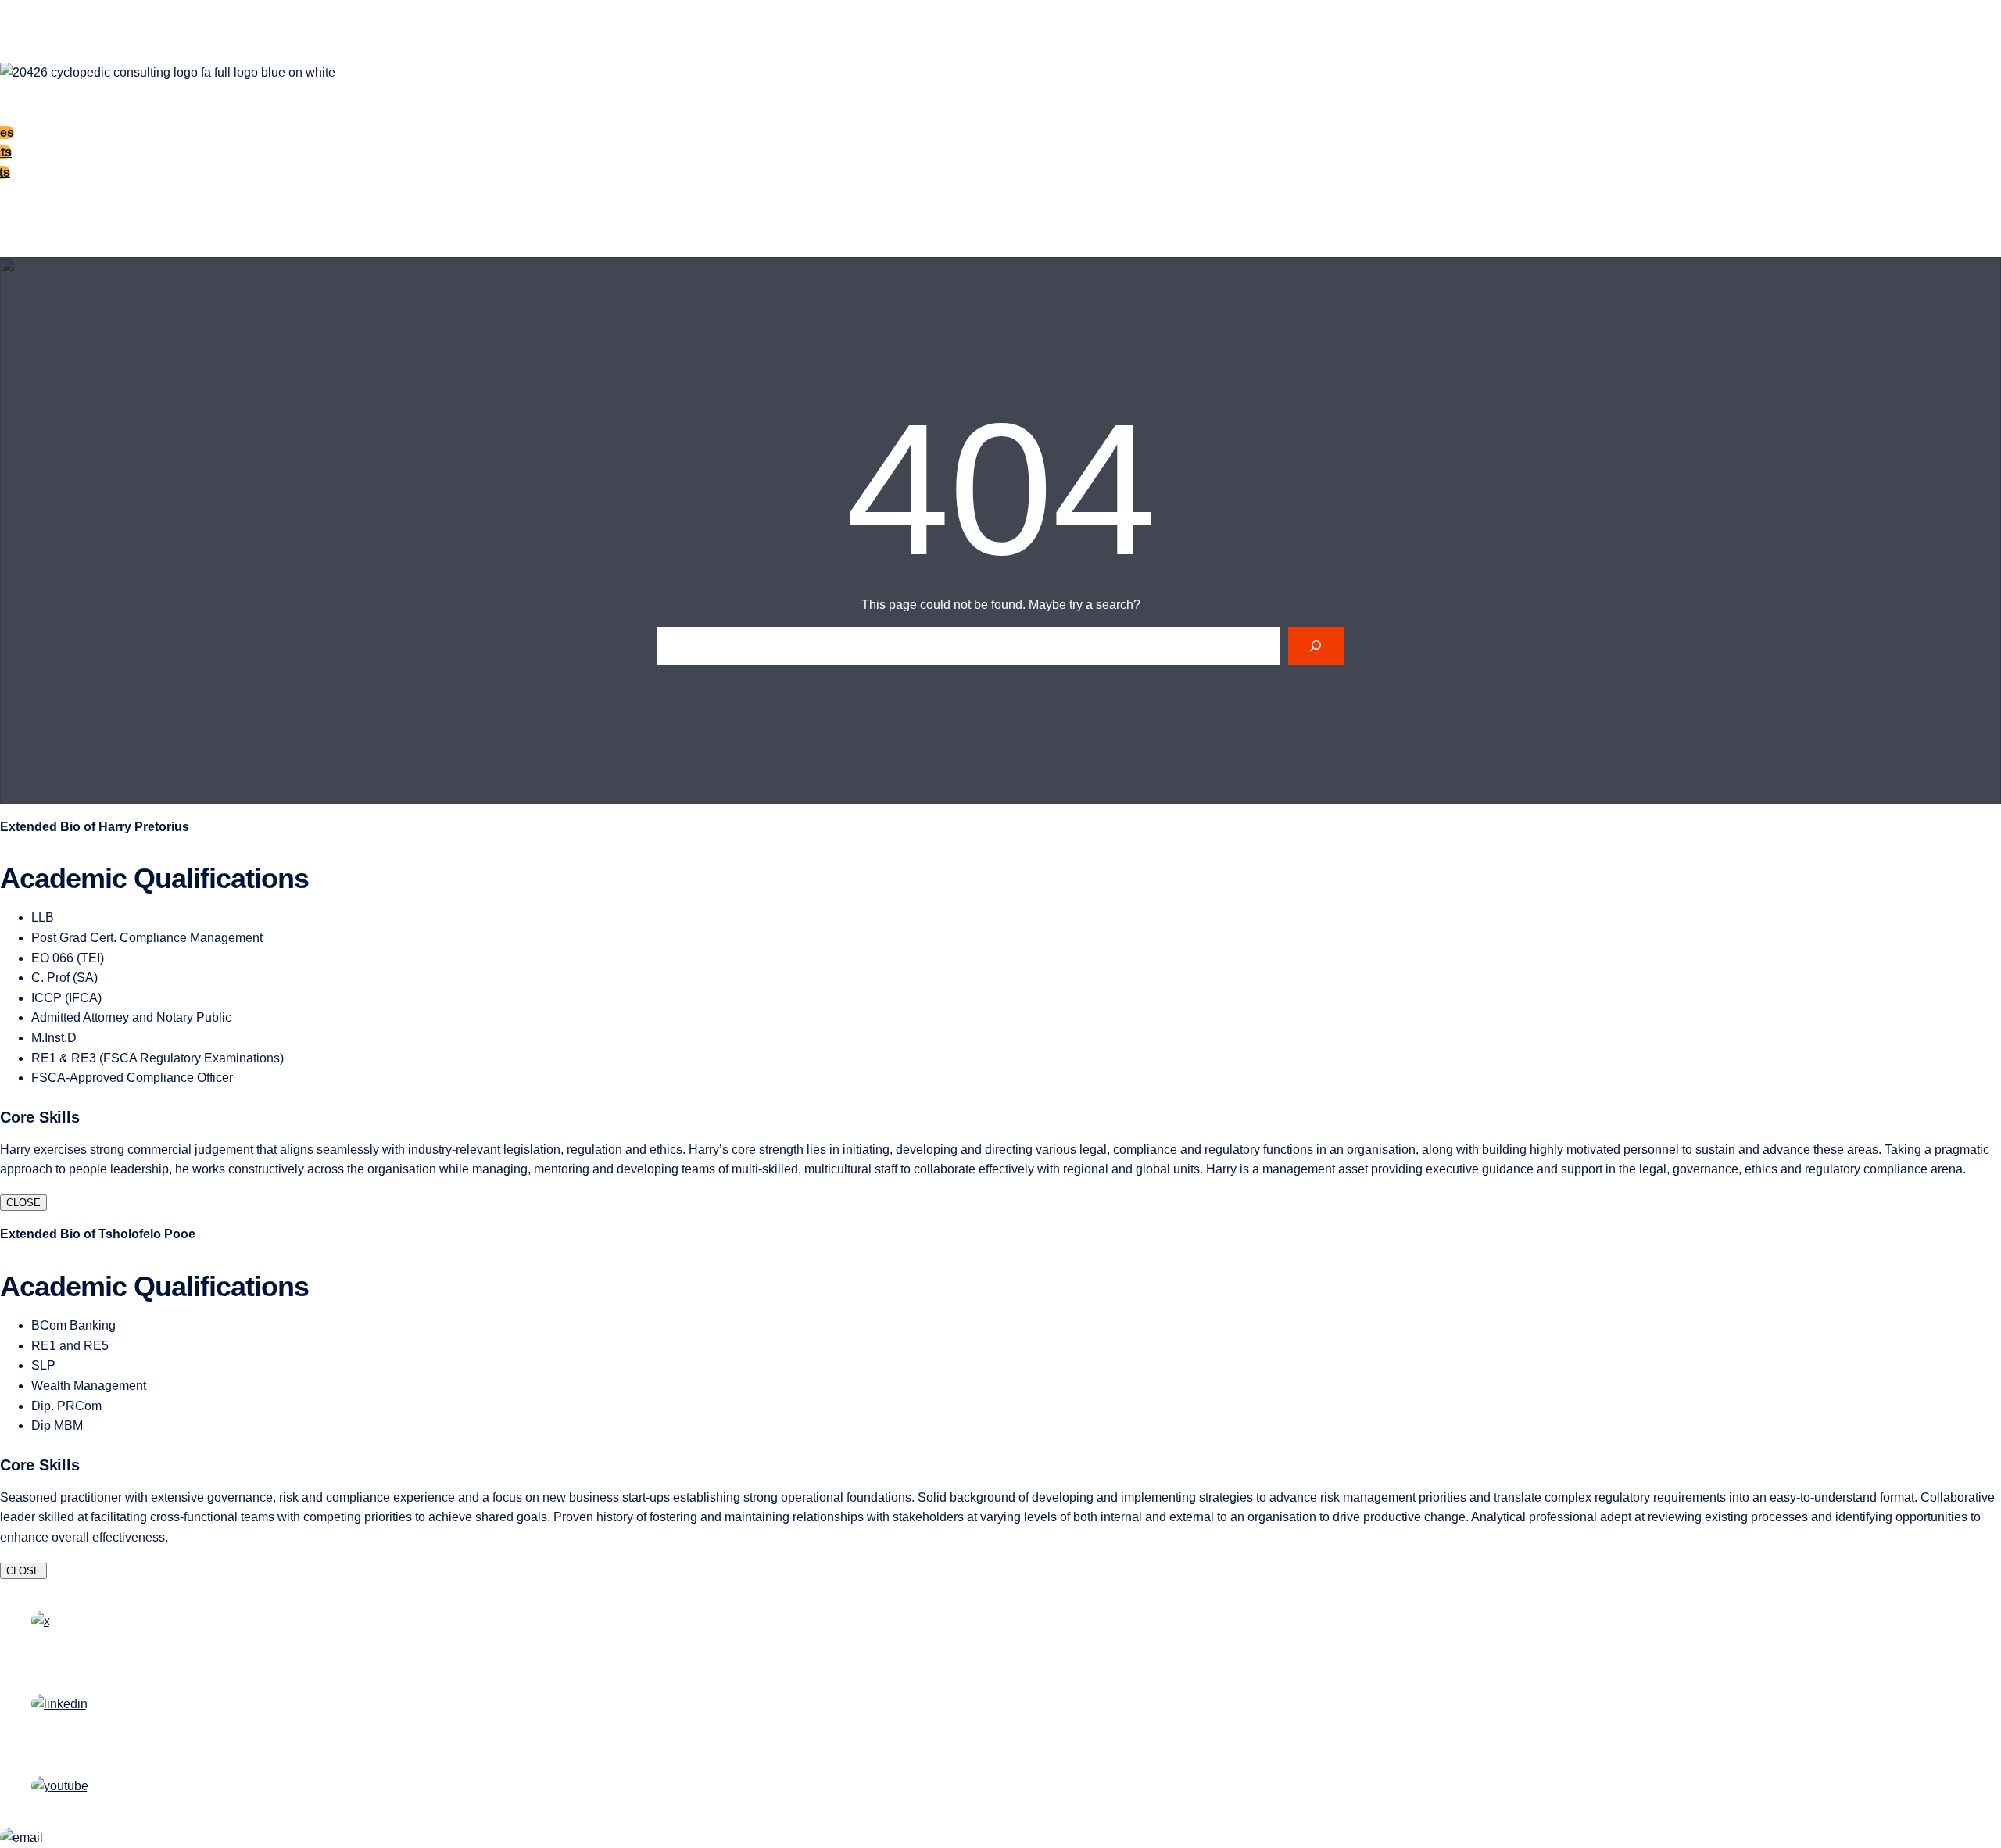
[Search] (1316, 646)
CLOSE (23, 1203)
